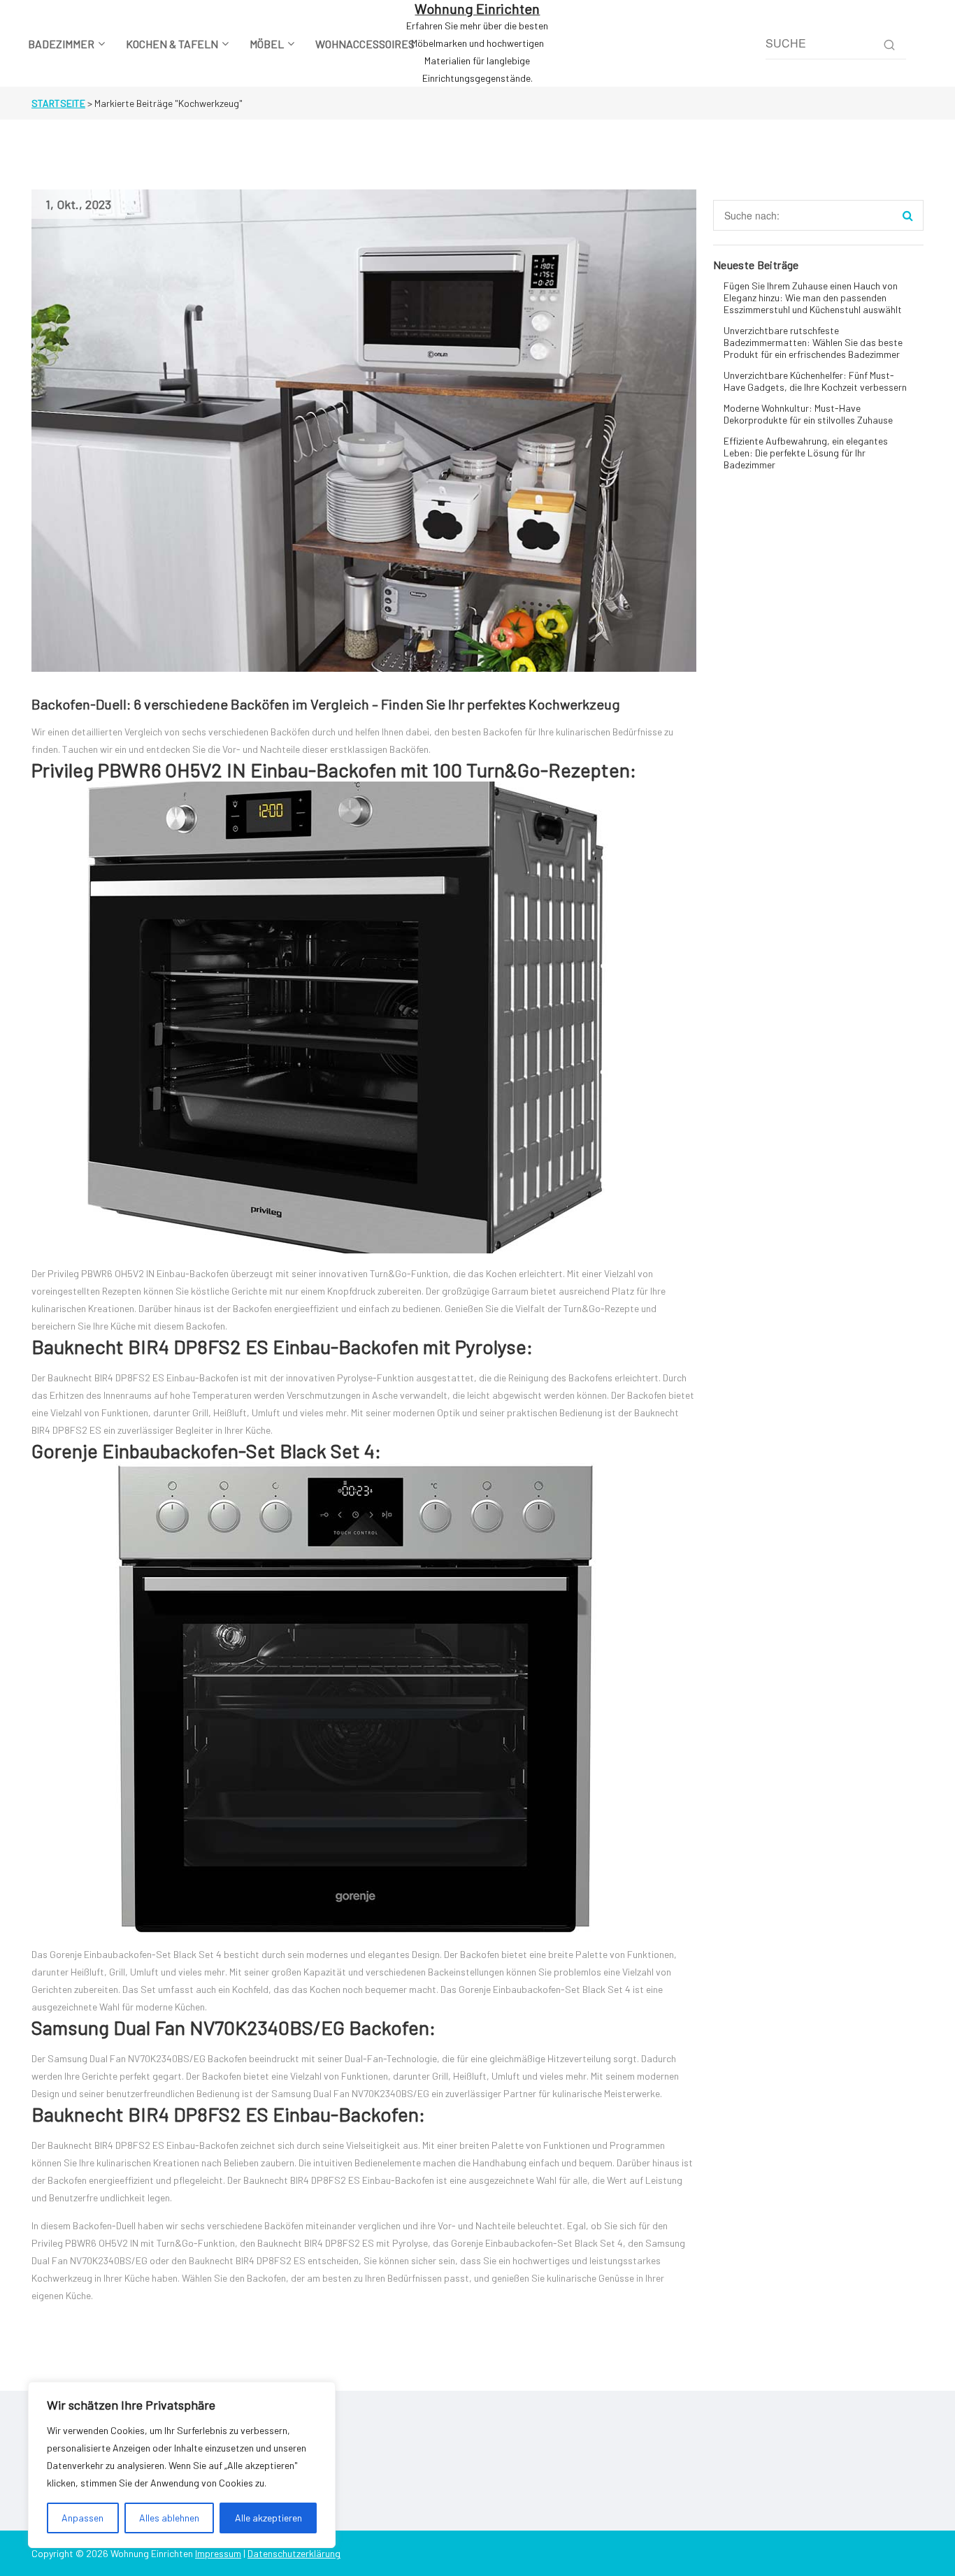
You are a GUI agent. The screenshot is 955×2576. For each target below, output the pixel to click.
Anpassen (82, 2518)
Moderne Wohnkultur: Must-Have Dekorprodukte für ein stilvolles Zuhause (808, 414)
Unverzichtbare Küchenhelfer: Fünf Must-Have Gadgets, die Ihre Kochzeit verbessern (815, 381)
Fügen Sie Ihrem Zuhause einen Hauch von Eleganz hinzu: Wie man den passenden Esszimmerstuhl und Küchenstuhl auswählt (813, 297)
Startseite (58, 103)
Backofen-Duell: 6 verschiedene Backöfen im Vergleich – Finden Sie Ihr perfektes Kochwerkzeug (326, 704)
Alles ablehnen (169, 2518)
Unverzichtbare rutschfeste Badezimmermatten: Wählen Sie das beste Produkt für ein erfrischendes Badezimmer (813, 342)
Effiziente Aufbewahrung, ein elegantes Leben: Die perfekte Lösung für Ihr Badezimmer (806, 453)
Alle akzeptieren (268, 2518)
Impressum (218, 2553)
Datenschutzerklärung (294, 2553)
